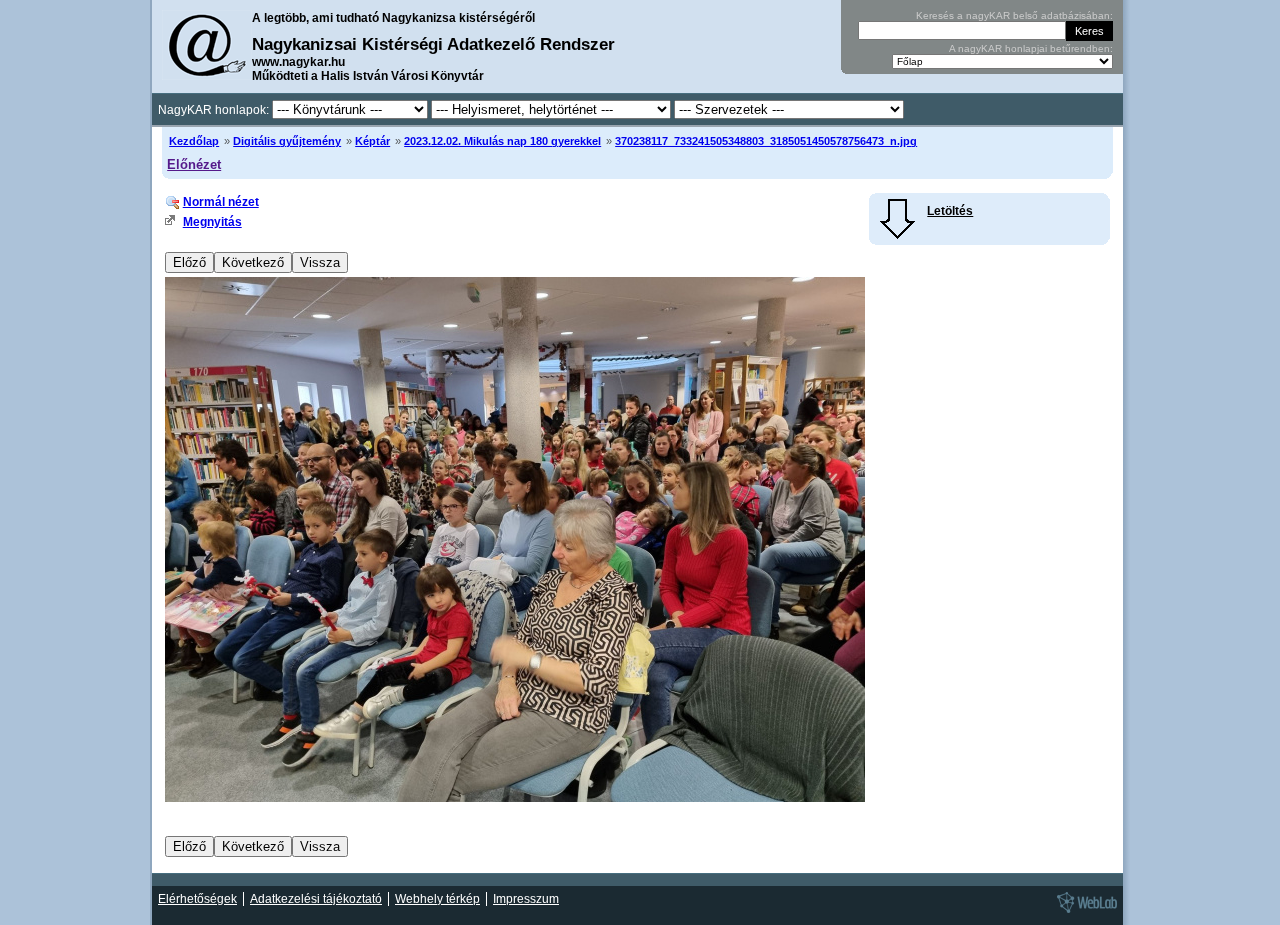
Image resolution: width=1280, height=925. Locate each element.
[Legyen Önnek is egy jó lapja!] (1084, 912)
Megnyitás (212, 222)
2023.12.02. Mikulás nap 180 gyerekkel (502, 141)
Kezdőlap (194, 141)
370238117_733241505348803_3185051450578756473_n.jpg (766, 141)
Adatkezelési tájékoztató (316, 899)
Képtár (372, 141)
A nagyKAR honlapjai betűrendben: (1031, 48)
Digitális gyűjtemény (287, 141)
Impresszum (526, 899)
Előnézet (194, 164)
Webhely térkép (437, 899)
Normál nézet (221, 202)
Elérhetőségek (197, 899)
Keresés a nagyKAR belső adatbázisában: (1014, 15)
